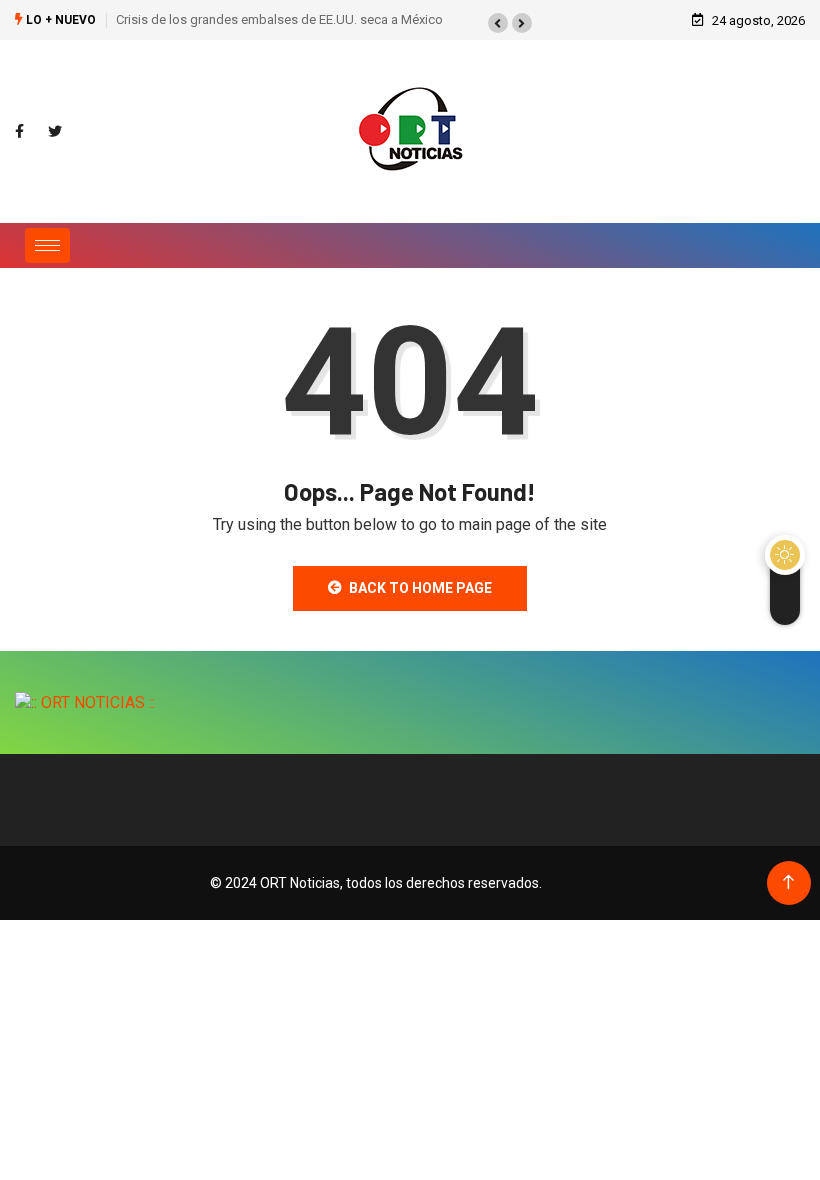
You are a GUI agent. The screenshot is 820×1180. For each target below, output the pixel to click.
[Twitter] (55, 132)
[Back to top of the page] (788, 882)
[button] (498, 23)
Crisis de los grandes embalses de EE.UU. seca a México (279, 19)
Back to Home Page (420, 588)
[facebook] (19, 132)
